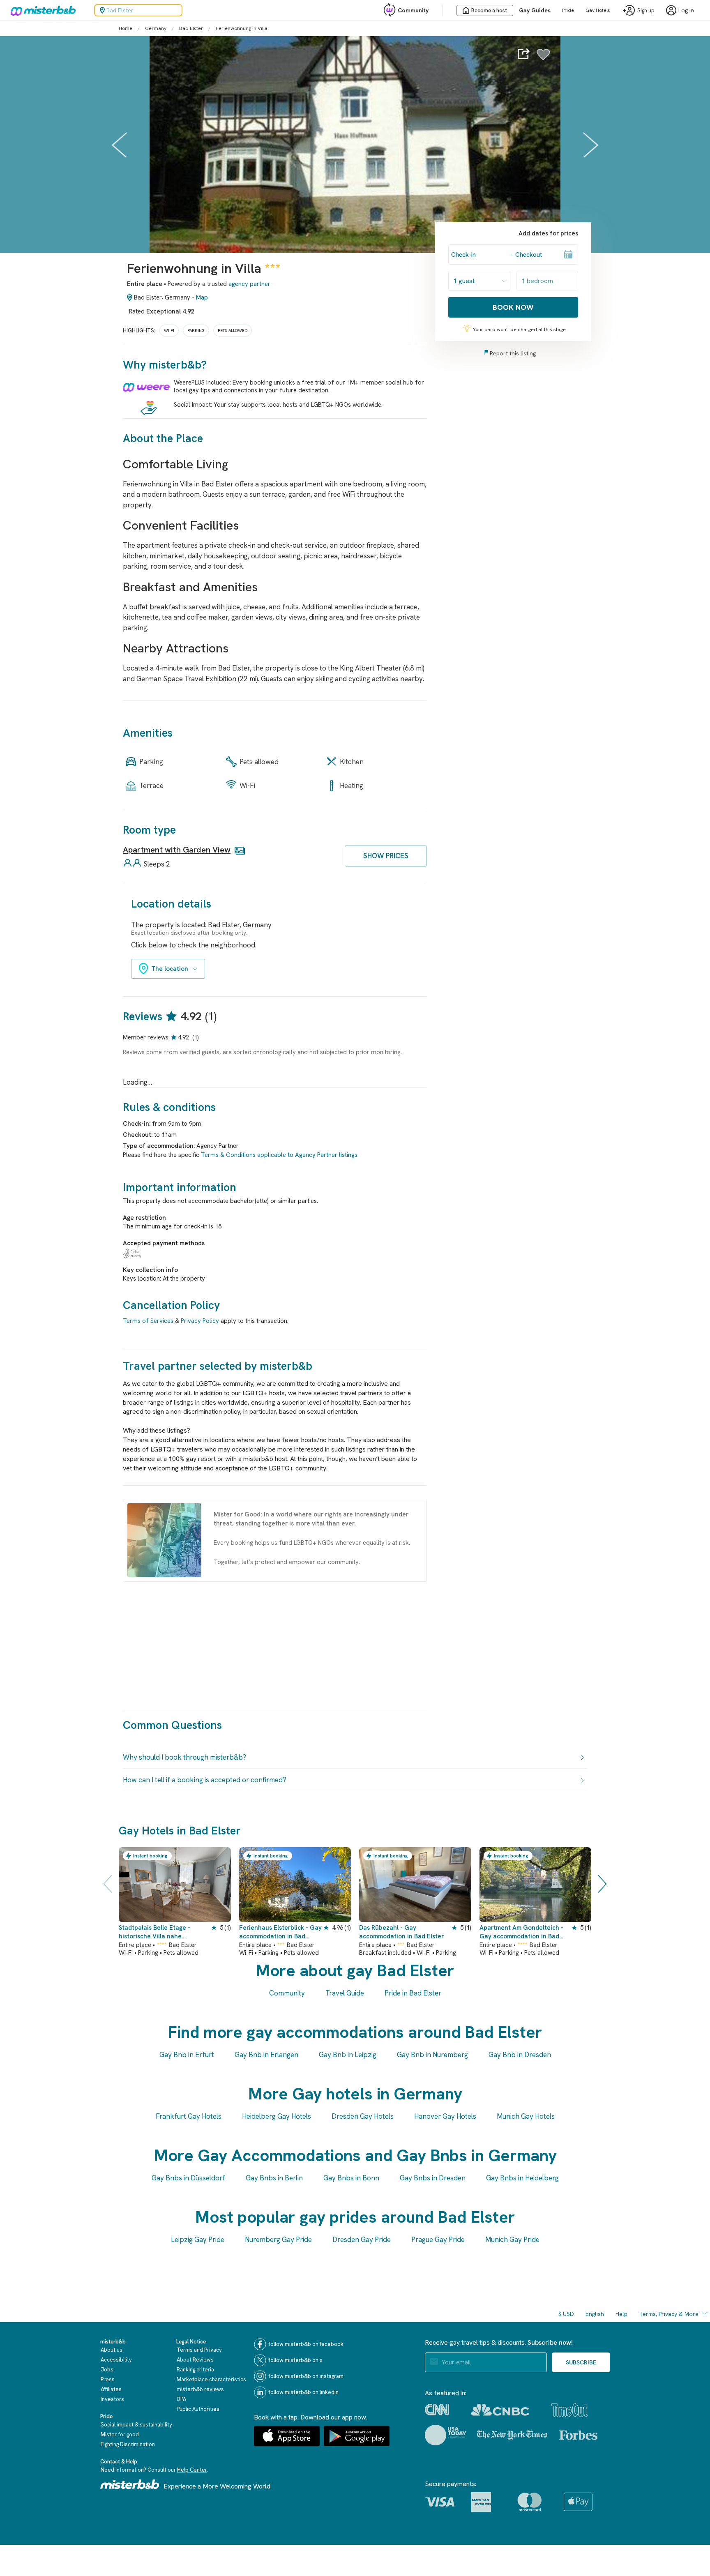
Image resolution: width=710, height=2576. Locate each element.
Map (202, 297)
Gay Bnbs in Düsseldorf (188, 2178)
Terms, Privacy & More (669, 2314)
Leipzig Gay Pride (198, 2240)
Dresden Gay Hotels (363, 2116)
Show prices (386, 856)
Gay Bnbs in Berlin (274, 2178)
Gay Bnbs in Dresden (433, 2178)
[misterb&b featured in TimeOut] (569, 2410)
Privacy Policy (200, 1321)
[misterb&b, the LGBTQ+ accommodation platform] (41, 10)
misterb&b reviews (200, 2389)
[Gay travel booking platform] (130, 2484)
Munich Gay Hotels (526, 2116)
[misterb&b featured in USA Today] (446, 2435)
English (595, 2314)
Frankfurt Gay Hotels (189, 2116)
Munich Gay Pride (512, 2240)
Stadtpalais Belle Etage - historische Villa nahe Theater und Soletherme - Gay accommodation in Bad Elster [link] (159, 1932)
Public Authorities (198, 2409)
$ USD (566, 2314)
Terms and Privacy (199, 2350)
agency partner (249, 284)
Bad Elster (191, 28)
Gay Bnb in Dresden (520, 2055)
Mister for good (120, 2434)
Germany (156, 28)
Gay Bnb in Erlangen (266, 2055)
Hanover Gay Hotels (445, 2116)
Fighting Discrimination (128, 2444)
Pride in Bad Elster (413, 1993)
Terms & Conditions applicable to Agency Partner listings (279, 1155)
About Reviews (195, 2360)
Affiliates (111, 2389)
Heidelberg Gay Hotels (277, 2116)
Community (413, 10)
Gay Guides (535, 10)
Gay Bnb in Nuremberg (432, 2055)
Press (108, 2379)
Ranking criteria (195, 2370)
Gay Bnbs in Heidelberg (522, 2178)
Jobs (107, 2370)
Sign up (646, 10)
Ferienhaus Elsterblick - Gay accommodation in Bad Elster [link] (280, 1932)
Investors (112, 2399)
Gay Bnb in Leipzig (348, 2055)
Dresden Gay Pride (362, 2240)
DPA (181, 2399)
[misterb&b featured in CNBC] (500, 2410)
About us (112, 2350)
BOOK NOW (513, 307)
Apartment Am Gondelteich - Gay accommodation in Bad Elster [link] (521, 1932)
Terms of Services (148, 1321)
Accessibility (116, 2360)
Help (621, 2314)
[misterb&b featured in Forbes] (578, 2435)
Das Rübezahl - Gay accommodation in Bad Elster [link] (401, 1932)
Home (126, 28)
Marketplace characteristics (211, 2379)
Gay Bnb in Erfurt (187, 2055)
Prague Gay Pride (438, 2240)
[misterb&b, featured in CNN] (437, 2410)
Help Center (192, 2470)
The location (170, 969)
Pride (568, 10)
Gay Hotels (598, 10)
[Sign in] (543, 59)
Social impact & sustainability (136, 2425)
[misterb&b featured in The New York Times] (512, 2435)
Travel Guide (345, 1993)
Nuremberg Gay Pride (278, 2240)
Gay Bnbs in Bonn (351, 2178)
